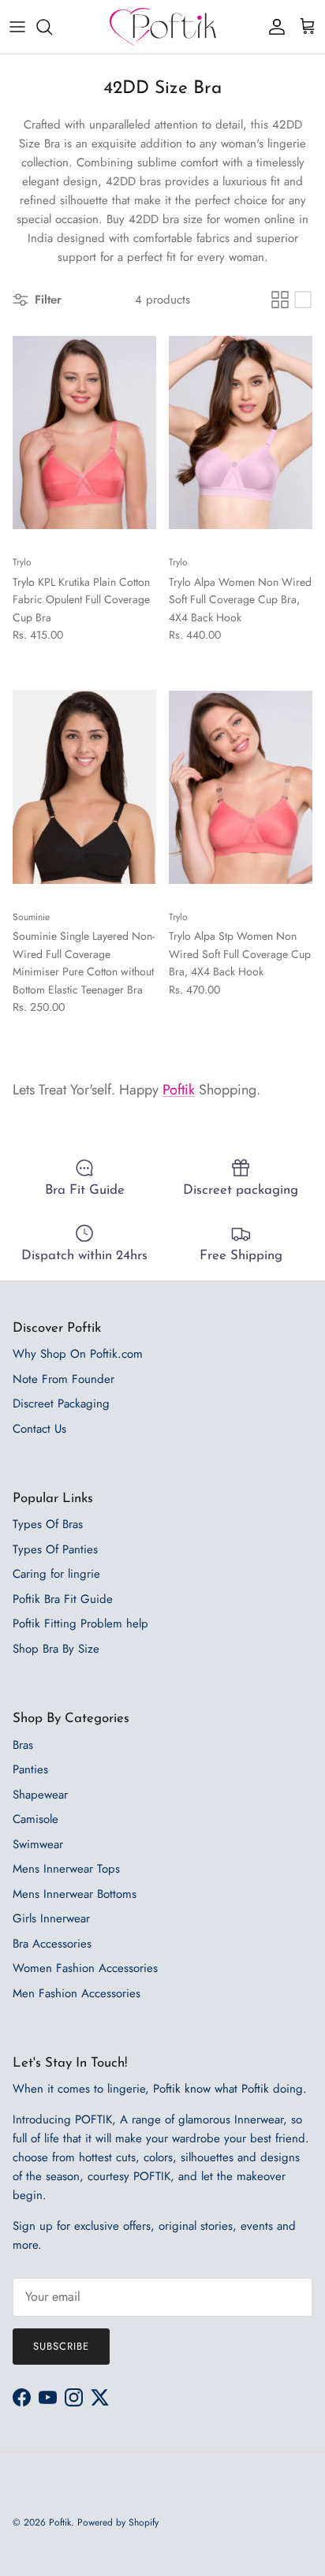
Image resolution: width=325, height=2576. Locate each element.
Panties (30, 1769)
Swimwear (38, 1844)
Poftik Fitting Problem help (80, 1624)
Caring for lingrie (56, 1574)
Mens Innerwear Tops (66, 1869)
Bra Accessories (52, 1944)
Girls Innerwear (51, 1918)
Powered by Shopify (118, 2522)
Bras (23, 1745)
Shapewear (40, 1795)
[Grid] (280, 300)
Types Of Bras (48, 1524)
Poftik (179, 1090)
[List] (303, 300)
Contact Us (39, 1429)
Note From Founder (64, 1379)
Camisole (35, 1819)
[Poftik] (163, 27)
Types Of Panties (55, 1549)
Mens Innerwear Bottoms (75, 1894)
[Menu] (17, 27)
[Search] (52, 27)
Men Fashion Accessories (77, 1993)
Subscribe (61, 2346)
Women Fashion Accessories (85, 1968)
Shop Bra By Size (56, 1649)
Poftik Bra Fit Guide (63, 1599)
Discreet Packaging (61, 1404)
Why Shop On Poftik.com (78, 1354)
